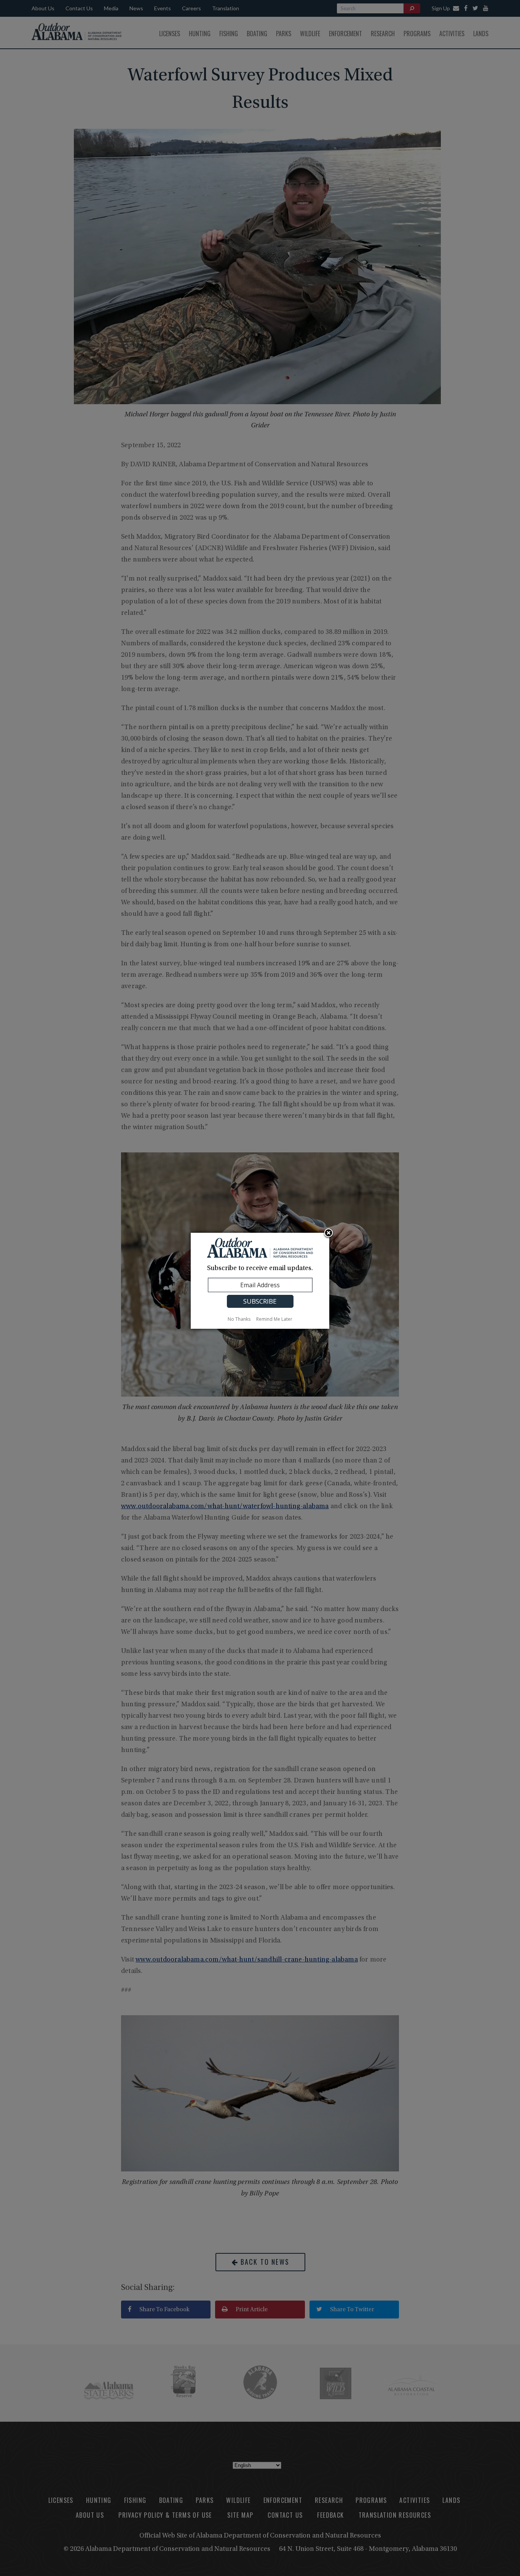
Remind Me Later (274, 1319)
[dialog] (260, 1281)
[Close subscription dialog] (329, 1234)
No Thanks (239, 1319)
